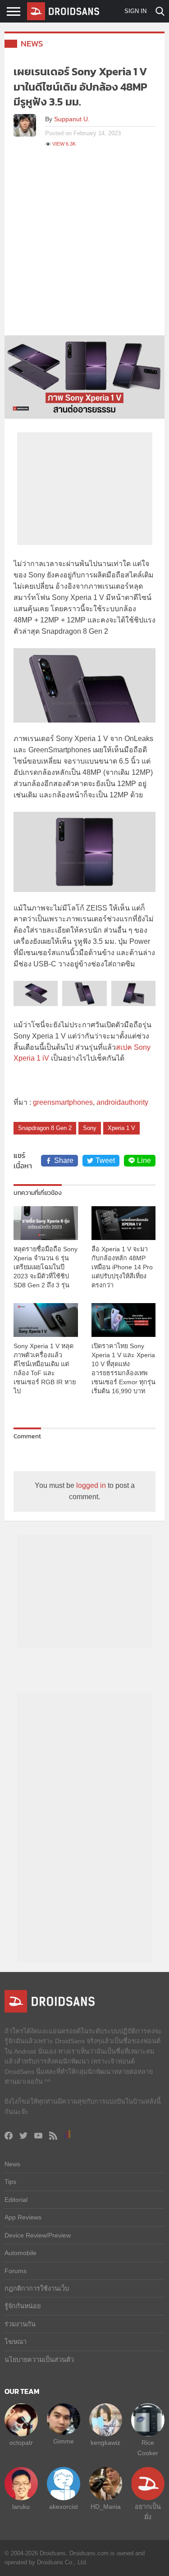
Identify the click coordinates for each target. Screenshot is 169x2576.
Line (144, 1160)
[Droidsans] (63, 11)
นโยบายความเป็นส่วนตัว (39, 2360)
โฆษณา (16, 2342)
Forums (16, 2271)
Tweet (105, 1160)
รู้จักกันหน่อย (23, 2306)
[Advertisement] (84, 246)
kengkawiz (105, 2443)
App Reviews (23, 2217)
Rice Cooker (148, 2448)
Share (64, 1160)
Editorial (16, 2200)
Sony (90, 1128)
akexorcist (64, 2507)
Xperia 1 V (121, 1128)
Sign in (135, 11)
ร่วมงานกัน (20, 2324)
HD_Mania (106, 2507)
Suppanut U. (72, 119)
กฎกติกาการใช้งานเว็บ (37, 2288)
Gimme (64, 2441)
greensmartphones (63, 1102)
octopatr (21, 2443)
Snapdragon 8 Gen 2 (45, 1128)
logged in (91, 1485)
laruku (21, 2507)
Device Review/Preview (38, 2235)
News (32, 43)
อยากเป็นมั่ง (148, 2512)
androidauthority (122, 1102)
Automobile (21, 2253)
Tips (10, 2182)
